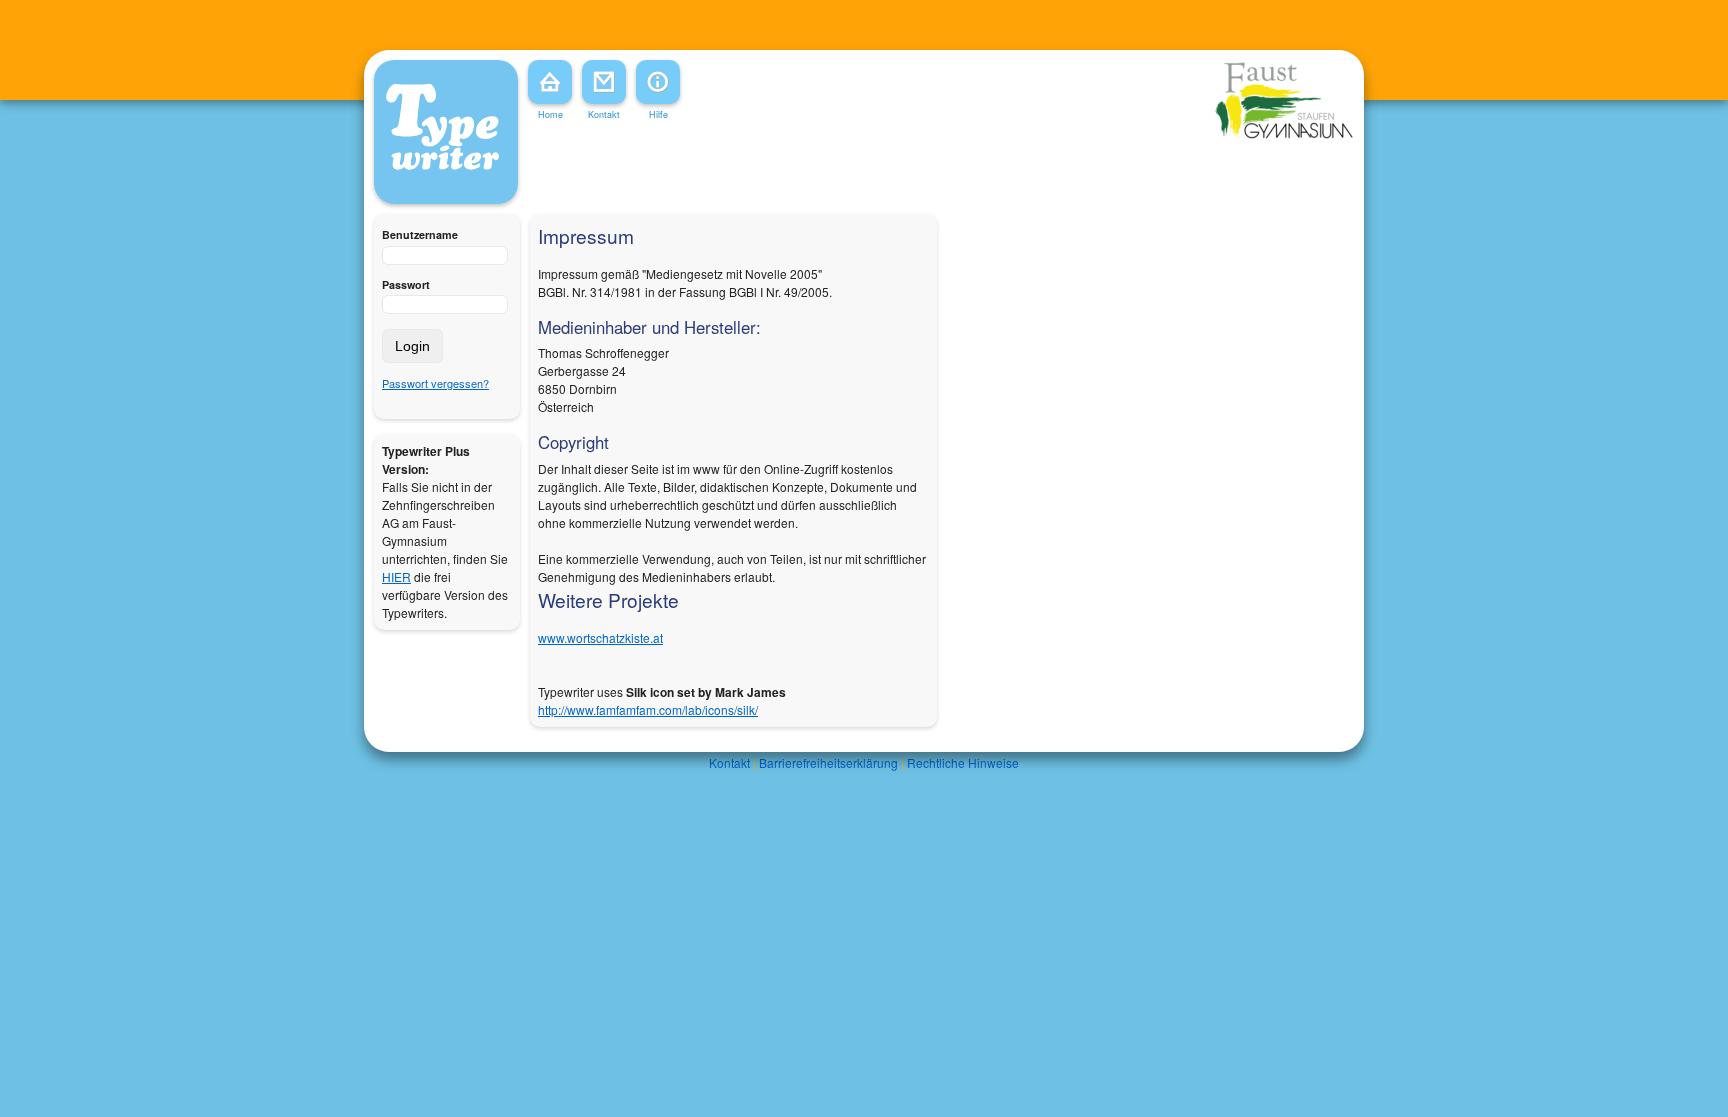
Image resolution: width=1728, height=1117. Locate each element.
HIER (396, 576)
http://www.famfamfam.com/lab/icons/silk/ (648, 709)
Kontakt (729, 762)
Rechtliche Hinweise (963, 762)
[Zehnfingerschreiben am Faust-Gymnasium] (1284, 135)
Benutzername (420, 234)
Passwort (406, 284)
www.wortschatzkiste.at (600, 637)
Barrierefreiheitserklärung (828, 762)
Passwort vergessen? (435, 383)
